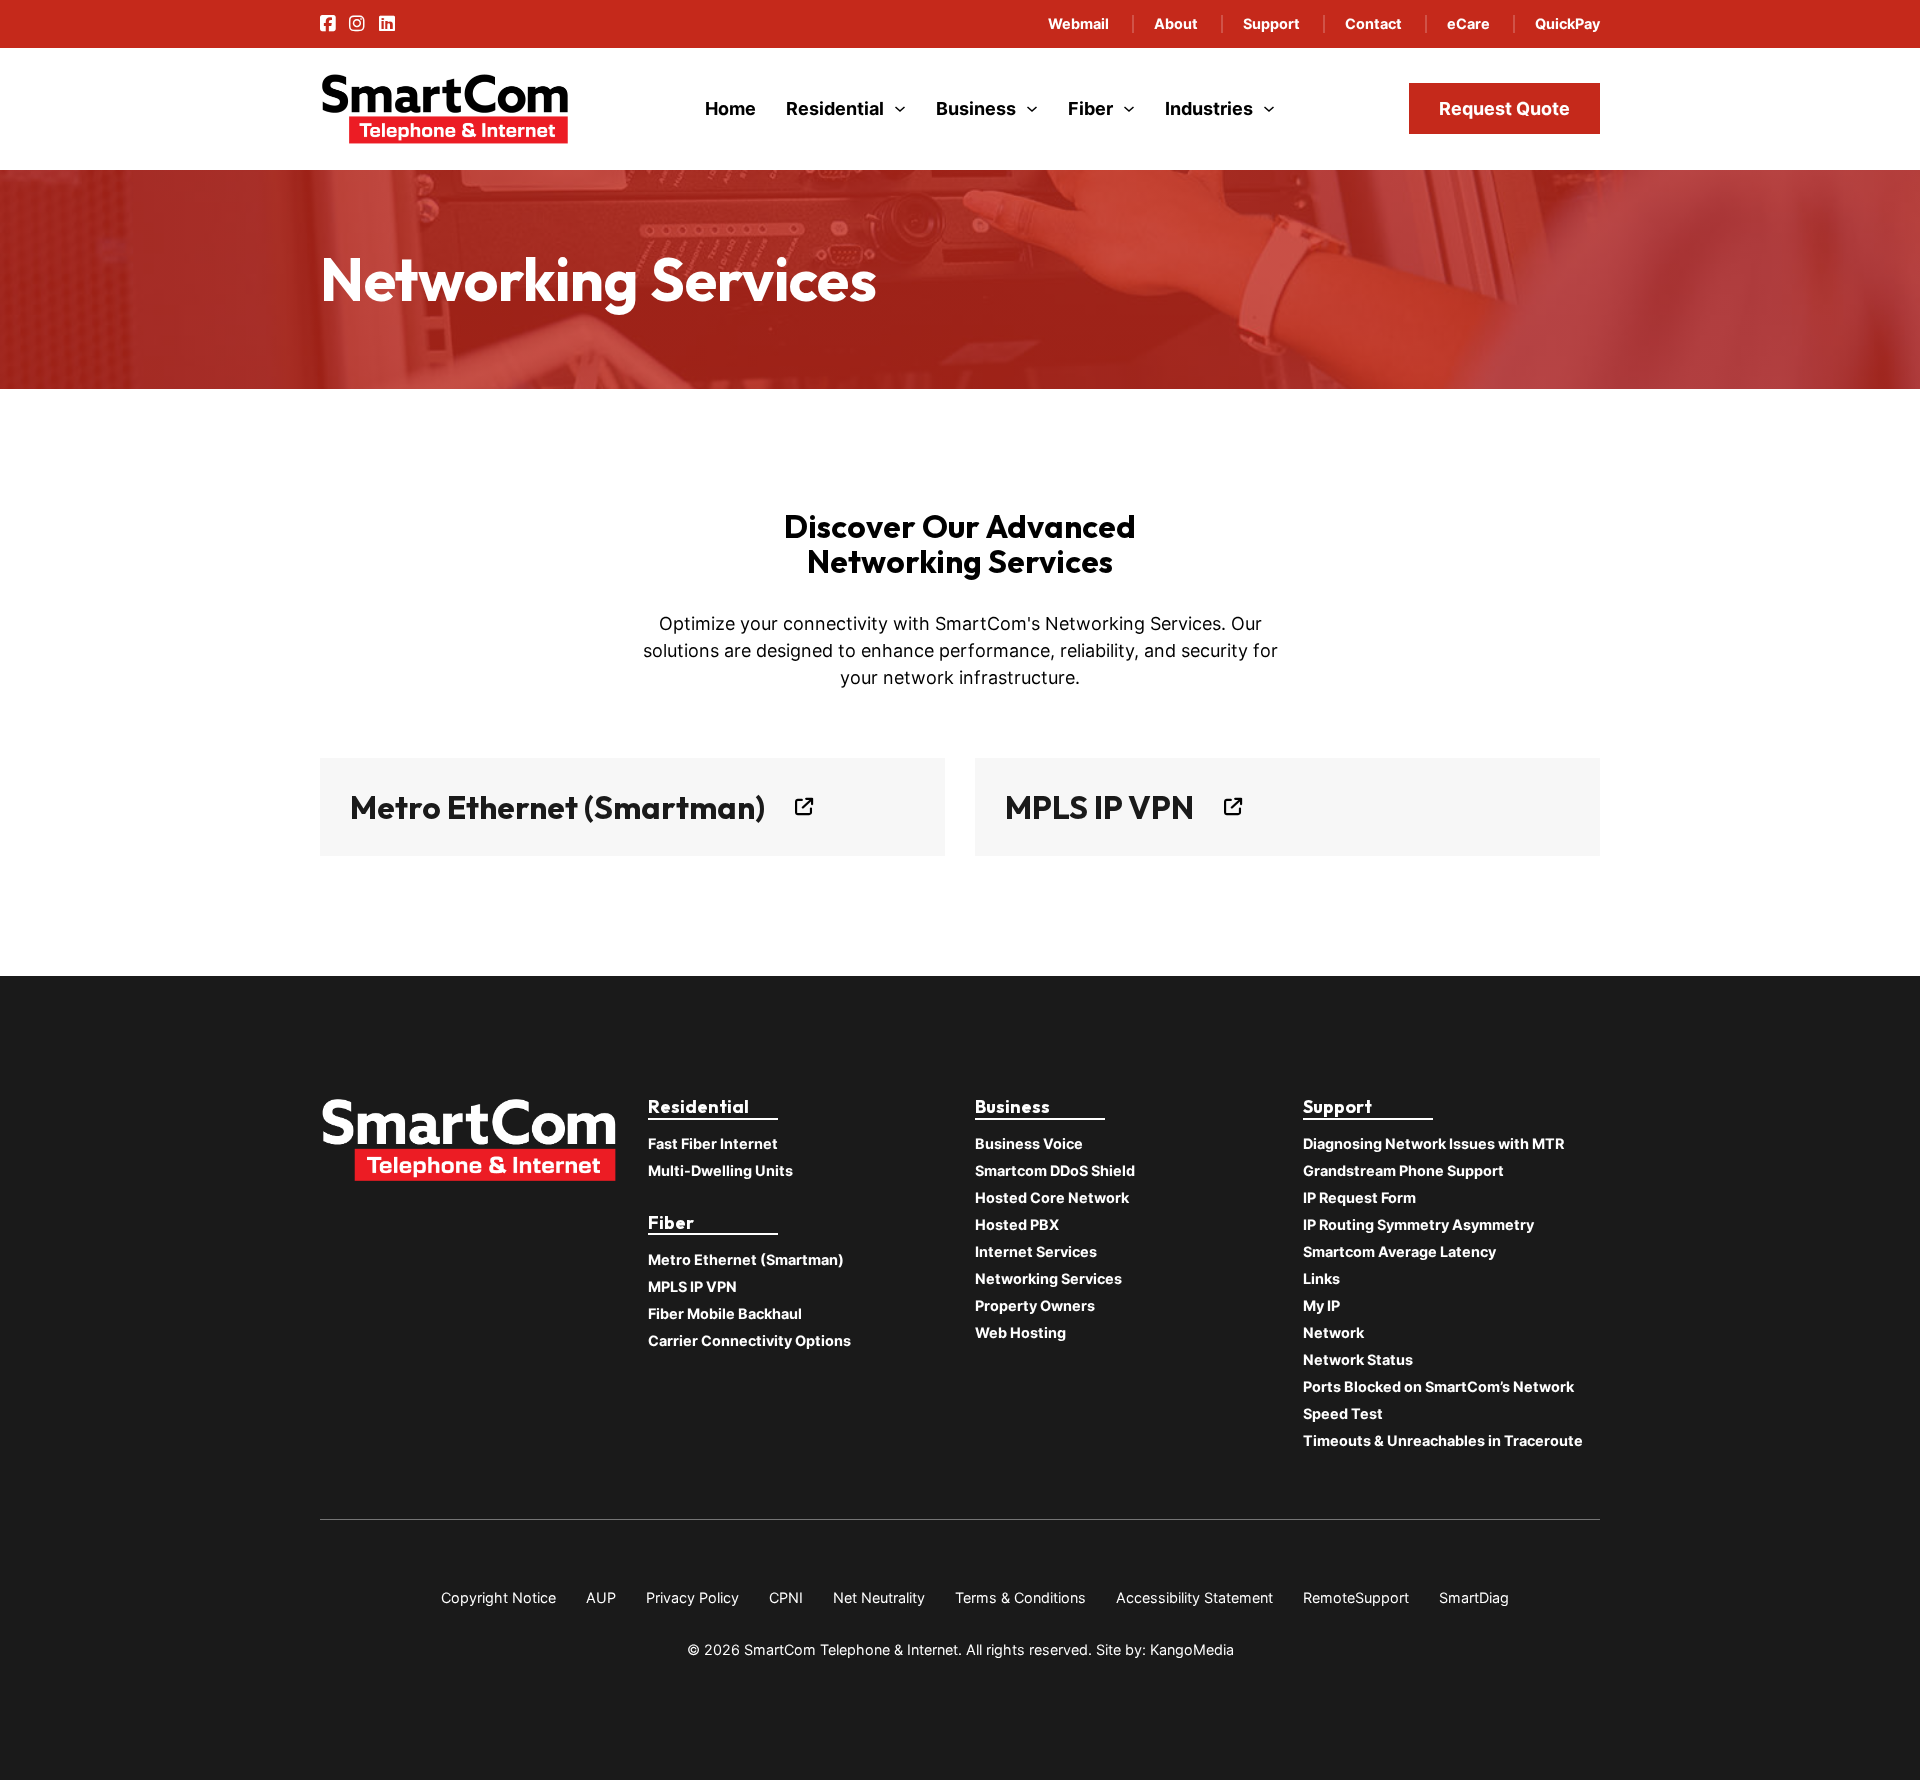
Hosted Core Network (1052, 1197)
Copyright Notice (498, 1597)
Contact (1373, 23)
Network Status (1358, 1359)
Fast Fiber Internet (713, 1143)
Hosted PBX (1017, 1224)
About (1176, 23)
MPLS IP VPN (1099, 807)
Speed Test (1343, 1413)
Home (730, 108)
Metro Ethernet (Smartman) (557, 807)
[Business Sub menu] (1032, 109)
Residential (835, 108)
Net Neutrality (879, 1597)
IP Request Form (1359, 1197)
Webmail (1078, 23)
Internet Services (1036, 1251)
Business (976, 108)
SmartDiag (1474, 1597)
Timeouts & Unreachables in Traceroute (1443, 1440)
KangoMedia (1192, 1649)
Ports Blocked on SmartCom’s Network (1438, 1386)
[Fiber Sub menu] (1129, 109)
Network (1333, 1332)
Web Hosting (1020, 1332)
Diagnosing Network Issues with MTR (1433, 1143)
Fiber (1090, 108)
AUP (601, 1597)
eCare (1468, 23)
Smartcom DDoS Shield (1055, 1170)
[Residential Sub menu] (900, 109)
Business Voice (1029, 1143)
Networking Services (1048, 1278)
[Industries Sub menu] (1269, 109)
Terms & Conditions (1020, 1597)
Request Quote (1504, 108)
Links (1321, 1278)
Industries (1209, 108)
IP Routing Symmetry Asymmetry (1418, 1224)
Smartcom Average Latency (1399, 1251)
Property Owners (1035, 1305)
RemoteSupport (1356, 1597)
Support (1271, 23)
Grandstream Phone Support (1403, 1170)
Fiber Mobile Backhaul (725, 1313)
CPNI (786, 1597)
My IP (1321, 1305)
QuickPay (1567, 23)
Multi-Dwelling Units (720, 1170)
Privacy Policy (692, 1597)
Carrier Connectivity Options (749, 1340)
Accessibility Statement (1194, 1597)
